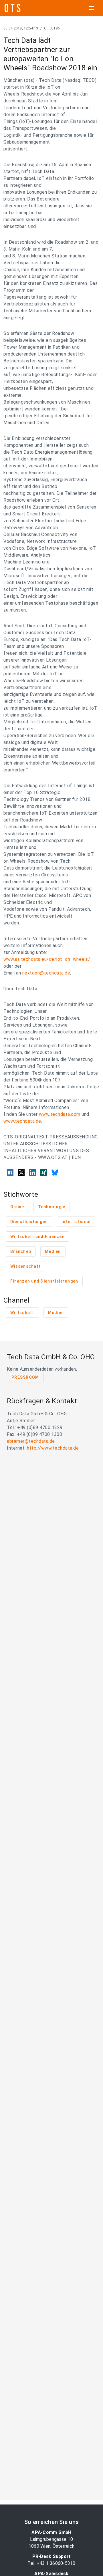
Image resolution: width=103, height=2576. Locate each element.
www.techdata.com (60, 1114)
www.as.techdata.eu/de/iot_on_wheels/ (47, 959)
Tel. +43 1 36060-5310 (51, 2563)
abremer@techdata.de (31, 1441)
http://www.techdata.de (53, 1448)
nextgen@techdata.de (46, 973)
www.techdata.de (22, 1121)
